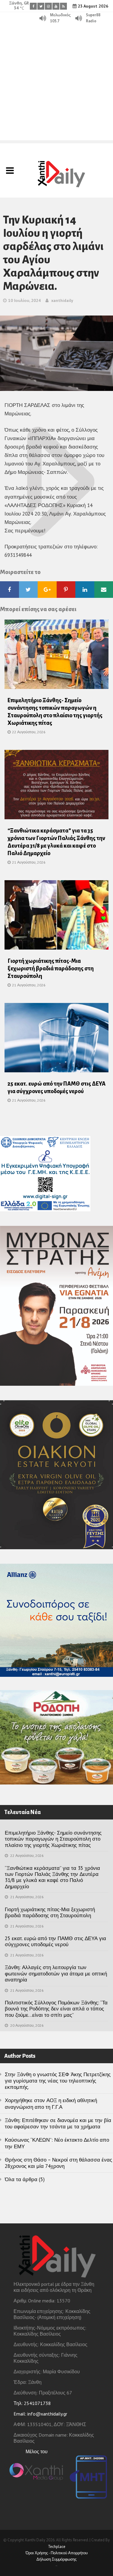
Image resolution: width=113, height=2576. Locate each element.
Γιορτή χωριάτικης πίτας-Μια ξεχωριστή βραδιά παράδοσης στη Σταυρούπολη (51, 969)
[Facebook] (33, 6)
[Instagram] (48, 6)
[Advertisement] (56, 84)
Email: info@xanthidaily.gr (40, 2414)
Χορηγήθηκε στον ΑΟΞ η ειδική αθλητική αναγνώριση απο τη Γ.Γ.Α (51, 2103)
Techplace (57, 2547)
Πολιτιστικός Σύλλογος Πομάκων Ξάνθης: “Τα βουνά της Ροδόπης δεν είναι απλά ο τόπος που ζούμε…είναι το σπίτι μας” (56, 2009)
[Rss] (63, 6)
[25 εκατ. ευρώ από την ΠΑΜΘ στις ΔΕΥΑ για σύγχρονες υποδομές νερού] (56, 1039)
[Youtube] (56, 6)
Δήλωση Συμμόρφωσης (56, 2559)
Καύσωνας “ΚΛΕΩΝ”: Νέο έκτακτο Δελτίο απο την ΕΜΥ (57, 2143)
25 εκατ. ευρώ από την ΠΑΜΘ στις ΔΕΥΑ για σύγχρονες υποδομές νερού (55, 1941)
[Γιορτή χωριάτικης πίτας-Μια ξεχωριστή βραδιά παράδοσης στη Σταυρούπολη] (56, 917)
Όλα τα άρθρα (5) (25, 2179)
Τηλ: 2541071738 (32, 2403)
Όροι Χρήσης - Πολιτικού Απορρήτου (57, 2553)
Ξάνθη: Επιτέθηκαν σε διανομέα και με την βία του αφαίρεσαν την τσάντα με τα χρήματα (58, 2123)
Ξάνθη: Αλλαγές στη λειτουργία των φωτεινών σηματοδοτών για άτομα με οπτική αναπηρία (56, 1973)
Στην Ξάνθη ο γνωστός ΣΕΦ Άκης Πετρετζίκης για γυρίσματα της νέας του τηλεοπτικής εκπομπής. (58, 2081)
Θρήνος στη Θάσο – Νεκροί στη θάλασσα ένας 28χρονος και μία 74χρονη (58, 2163)
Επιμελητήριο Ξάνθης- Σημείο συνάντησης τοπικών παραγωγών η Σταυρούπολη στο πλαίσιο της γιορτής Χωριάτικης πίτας (53, 1839)
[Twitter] (41, 6)
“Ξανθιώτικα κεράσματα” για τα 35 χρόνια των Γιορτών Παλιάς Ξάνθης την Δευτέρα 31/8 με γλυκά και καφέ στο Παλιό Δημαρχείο (52, 1877)
